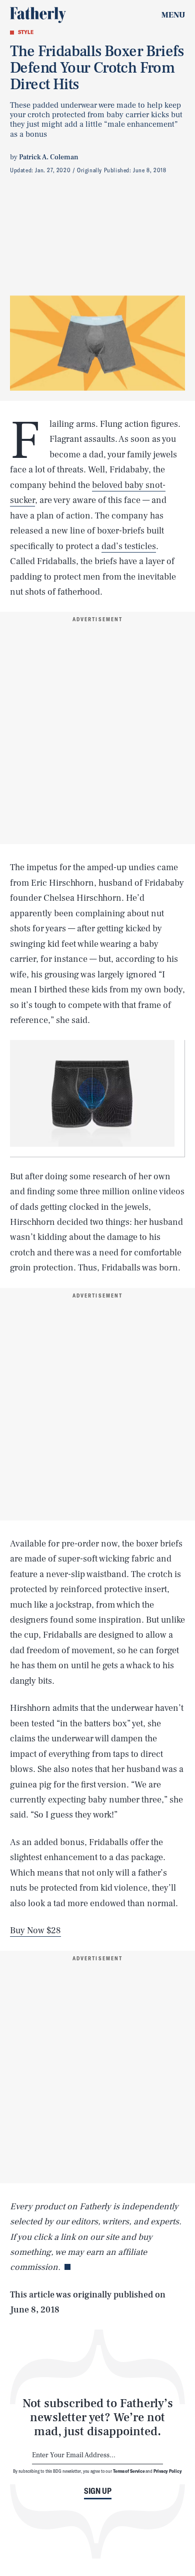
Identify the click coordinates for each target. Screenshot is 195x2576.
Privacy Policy (168, 2471)
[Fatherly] (38, 15)
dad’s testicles (129, 546)
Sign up (98, 2491)
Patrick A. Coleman (49, 157)
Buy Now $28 (35, 1930)
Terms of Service (129, 2471)
